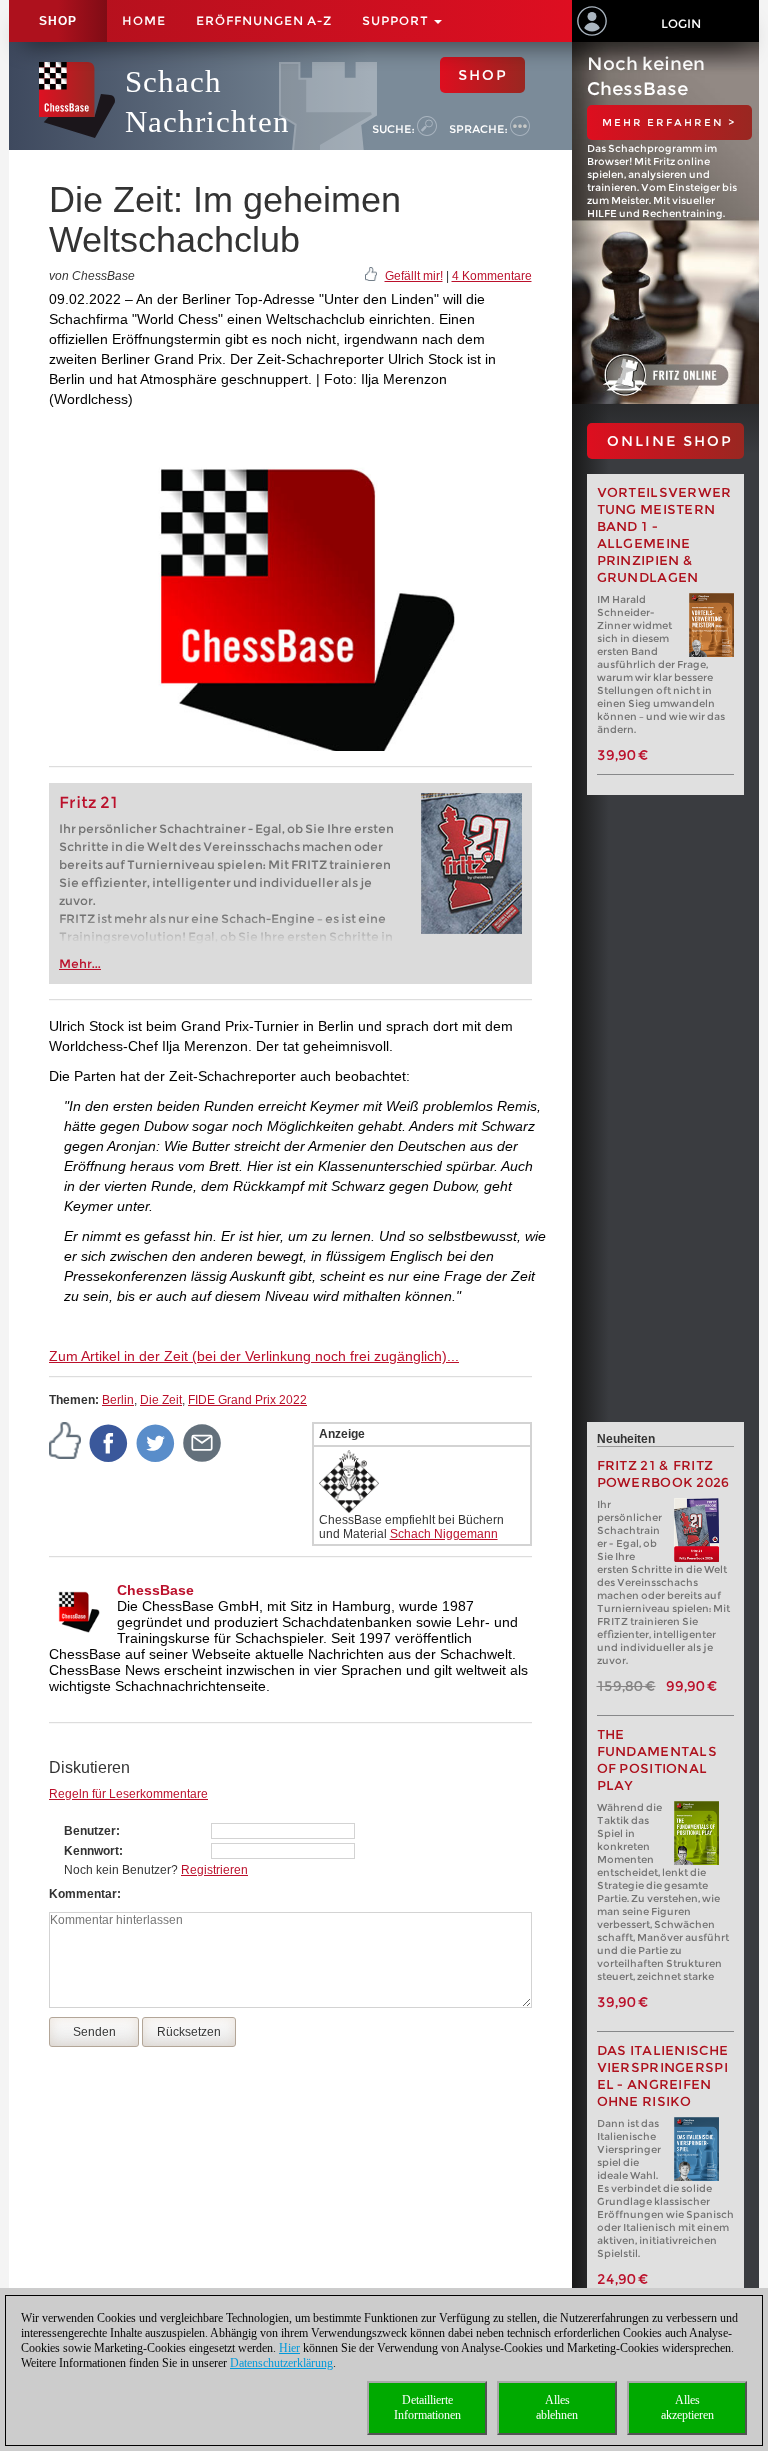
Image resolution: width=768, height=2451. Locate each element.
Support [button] (397, 20)
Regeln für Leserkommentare (128, 1794)
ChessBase (155, 1590)
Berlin (118, 1400)
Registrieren (214, 1870)
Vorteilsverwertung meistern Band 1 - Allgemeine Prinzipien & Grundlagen (664, 535)
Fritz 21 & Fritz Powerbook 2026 (663, 1474)
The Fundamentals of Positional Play (657, 1760)
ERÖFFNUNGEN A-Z (264, 20)
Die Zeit (161, 1400)
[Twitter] (156, 1442)
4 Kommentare (492, 276)
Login (681, 23)
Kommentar (83, 1894)
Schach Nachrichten (207, 101)
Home (144, 20)
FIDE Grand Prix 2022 (247, 1400)
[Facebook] (109, 1442)
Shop (58, 21)
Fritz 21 (88, 802)
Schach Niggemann (444, 1534)
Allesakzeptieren (687, 2407)
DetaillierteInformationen (427, 2407)
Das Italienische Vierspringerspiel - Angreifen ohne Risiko (663, 2076)
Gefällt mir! (414, 276)
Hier (289, 2348)
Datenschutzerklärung (281, 2363)
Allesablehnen (557, 2407)
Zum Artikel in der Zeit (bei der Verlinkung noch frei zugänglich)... (254, 1356)
